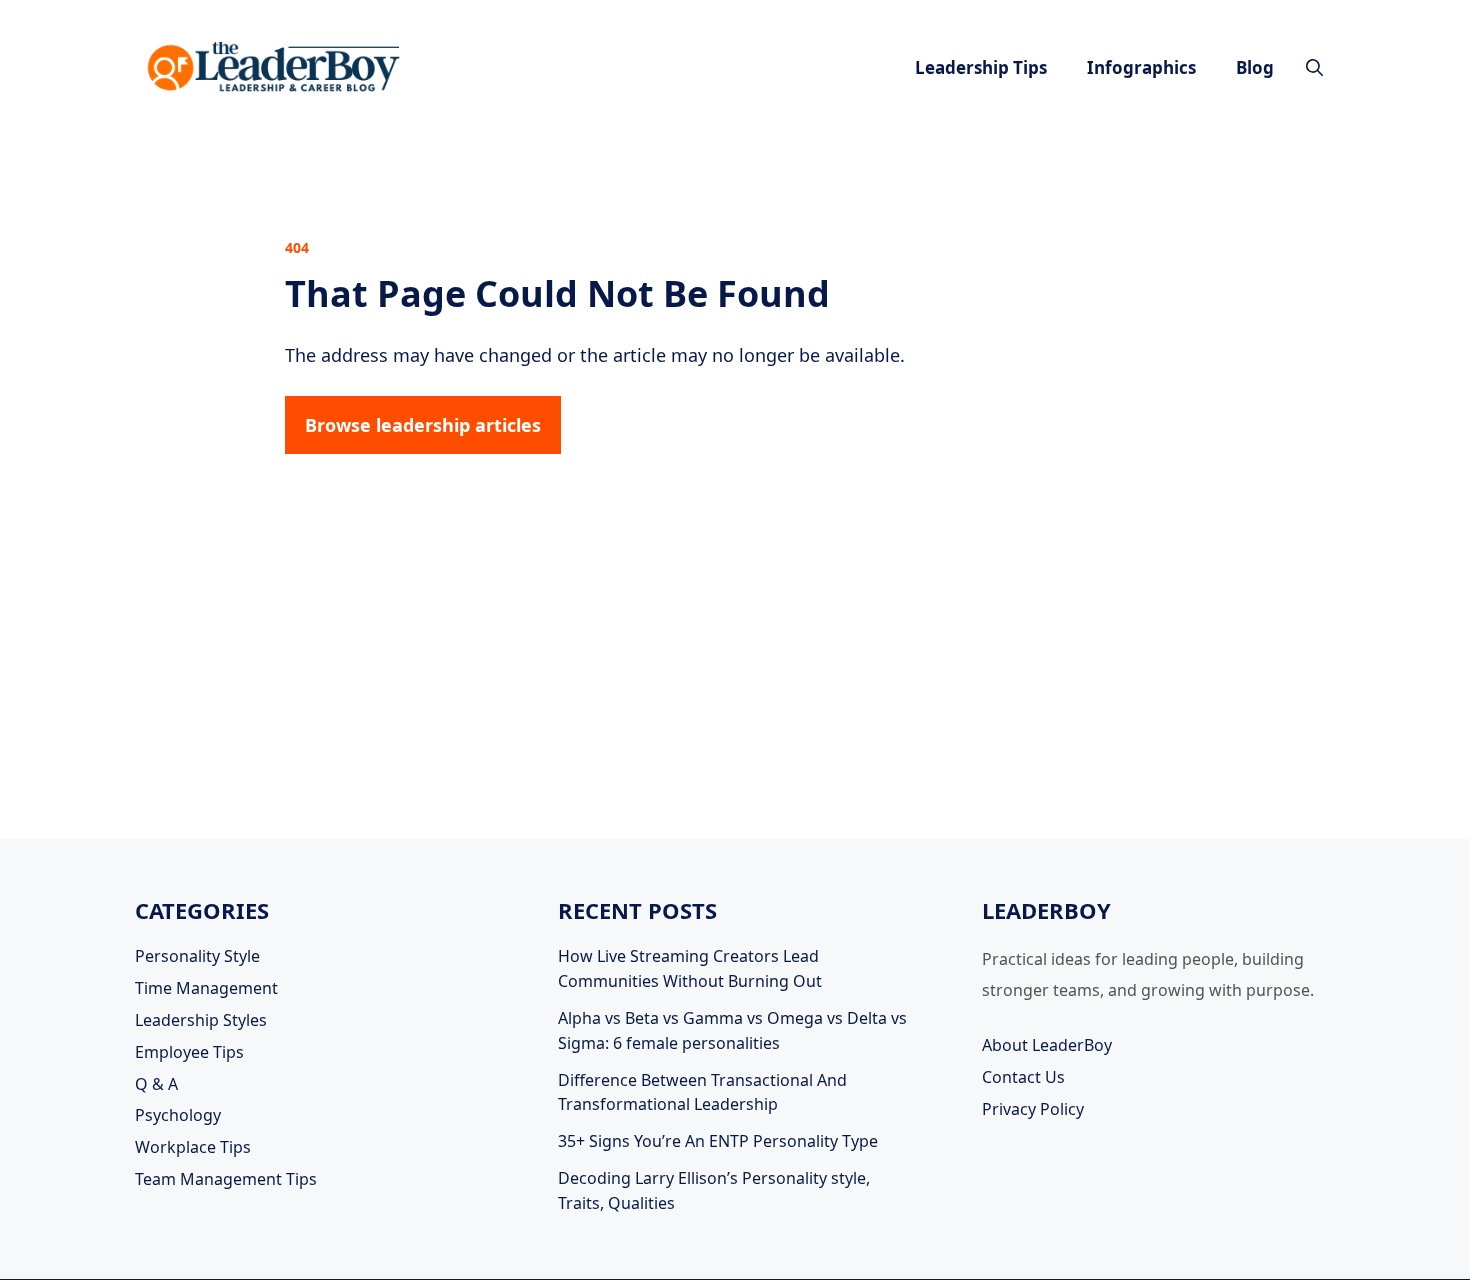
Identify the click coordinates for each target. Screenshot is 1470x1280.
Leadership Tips (981, 67)
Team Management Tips (226, 1179)
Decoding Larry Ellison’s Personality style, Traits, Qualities (714, 1190)
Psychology (178, 1115)
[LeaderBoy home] (275, 67)
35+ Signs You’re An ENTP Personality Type (718, 1141)
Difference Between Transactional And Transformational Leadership (702, 1092)
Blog (1255, 67)
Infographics (1141, 67)
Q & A (156, 1084)
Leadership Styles (201, 1020)
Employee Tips (189, 1052)
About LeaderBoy (1047, 1045)
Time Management (206, 988)
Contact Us (1023, 1077)
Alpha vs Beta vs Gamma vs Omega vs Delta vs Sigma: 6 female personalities (732, 1030)
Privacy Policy (1033, 1109)
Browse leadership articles (423, 425)
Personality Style (197, 956)
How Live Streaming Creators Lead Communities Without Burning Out (690, 968)
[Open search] (1314, 67)
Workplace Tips (193, 1147)
